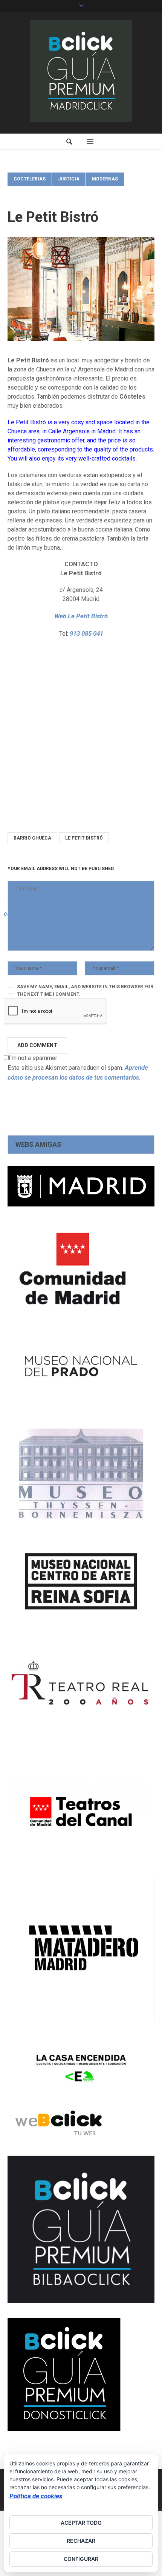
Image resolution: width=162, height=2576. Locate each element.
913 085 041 (86, 633)
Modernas (105, 179)
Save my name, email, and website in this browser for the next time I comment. (85, 991)
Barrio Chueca (32, 838)
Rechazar (81, 2541)
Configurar (81, 2559)
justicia (69, 179)
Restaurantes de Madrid (45, 193)
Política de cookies (36, 2496)
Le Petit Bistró (84, 838)
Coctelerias (30, 179)
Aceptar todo (81, 2523)
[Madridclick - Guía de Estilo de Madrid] (81, 71)
